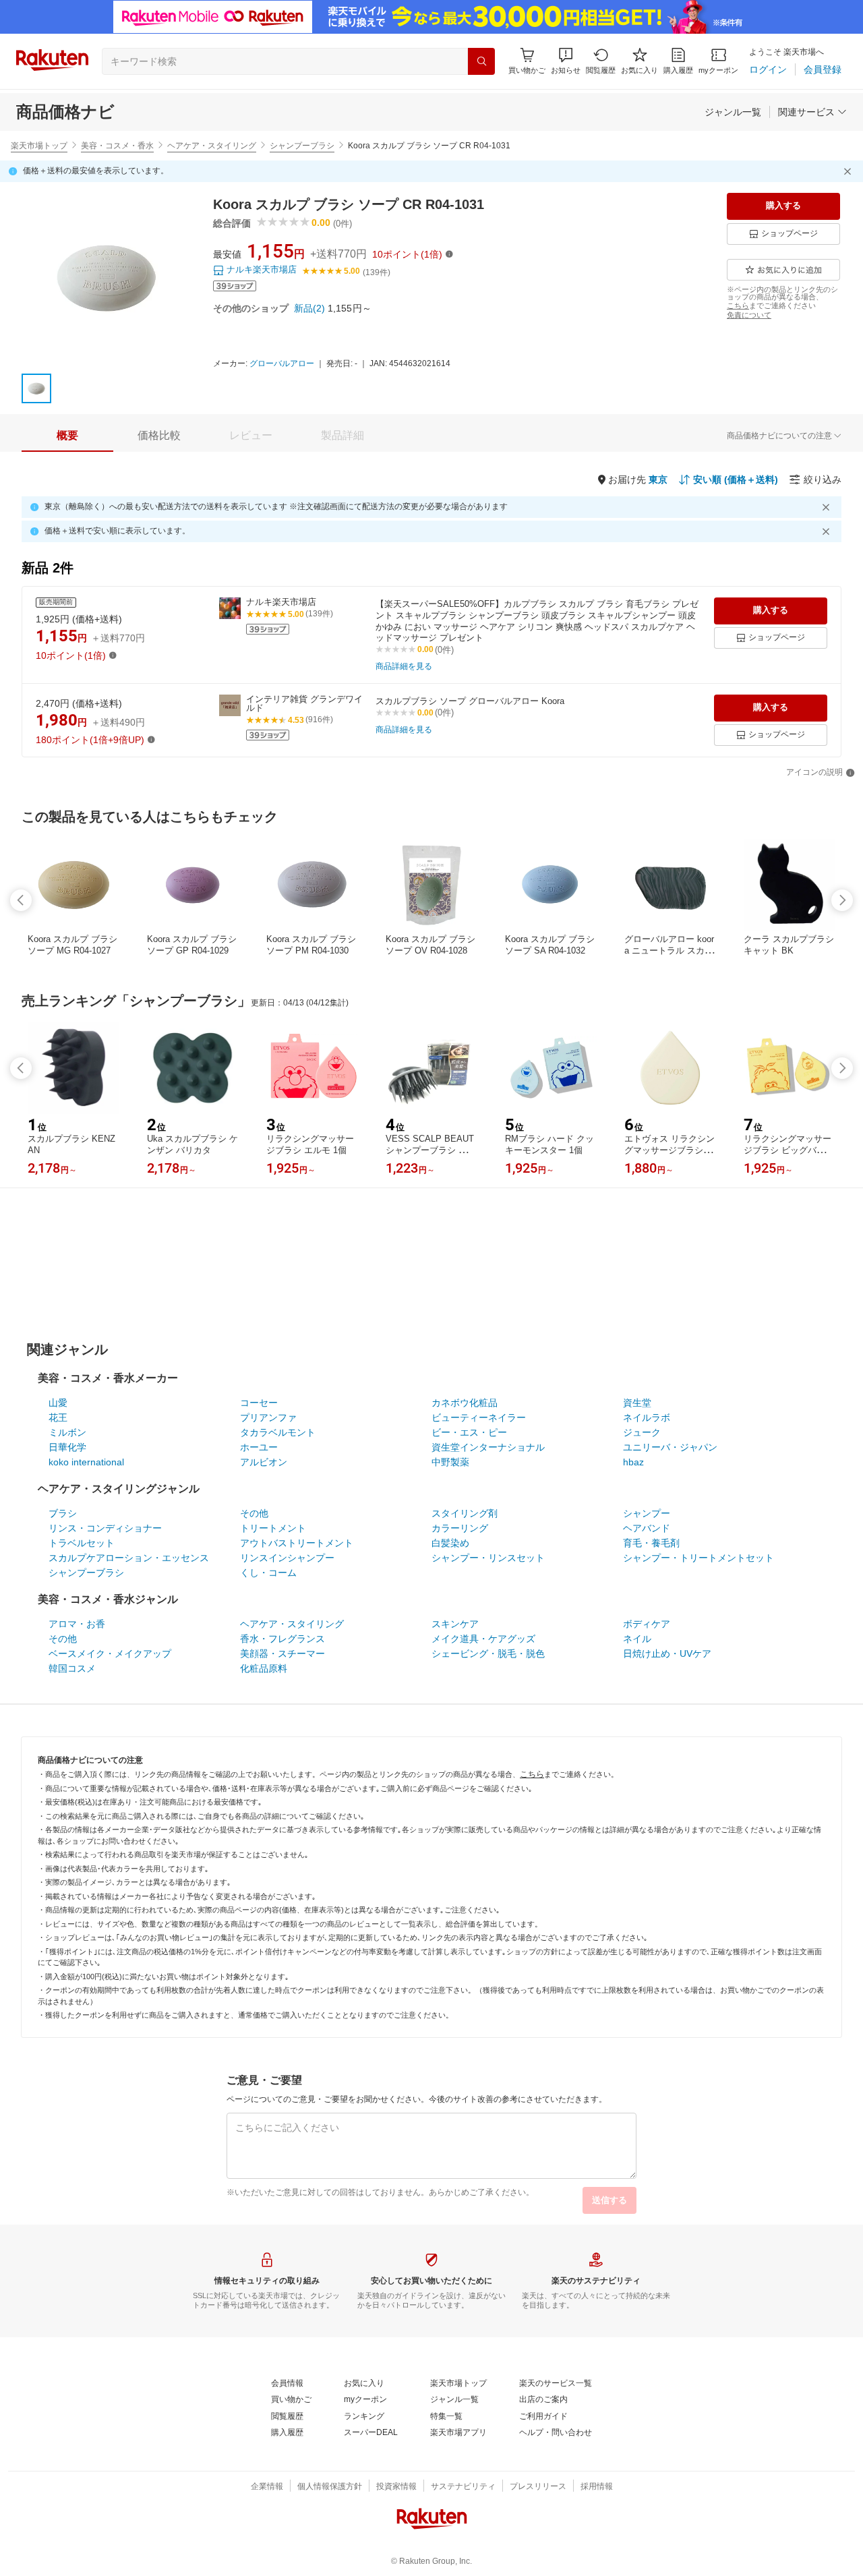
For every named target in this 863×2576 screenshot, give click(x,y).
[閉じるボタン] (850, 171)
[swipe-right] (842, 900)
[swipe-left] (21, 900)
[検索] (481, 61)
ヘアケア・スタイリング (212, 146)
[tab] (67, 436)
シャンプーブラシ (302, 146)
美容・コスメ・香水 (117, 146)
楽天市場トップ (39, 146)
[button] (566, 61)
